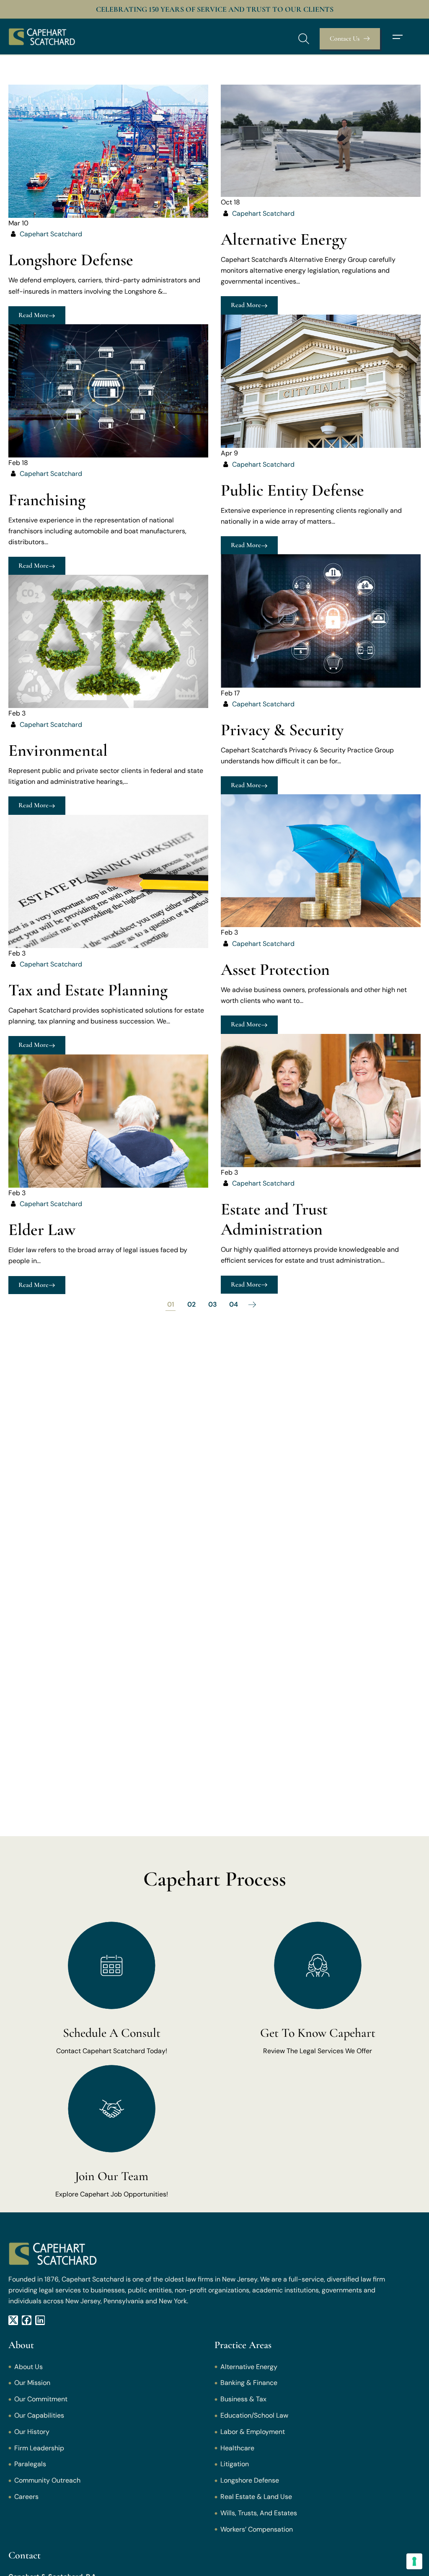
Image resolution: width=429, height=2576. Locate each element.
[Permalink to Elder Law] (108, 1120)
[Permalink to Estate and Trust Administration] (321, 1100)
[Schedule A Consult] (112, 1965)
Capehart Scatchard (51, 234)
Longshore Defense (71, 260)
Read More (34, 315)
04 (234, 1304)
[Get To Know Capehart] (318, 1965)
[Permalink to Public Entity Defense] (321, 381)
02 (191, 1304)
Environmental (58, 750)
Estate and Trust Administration (274, 1219)
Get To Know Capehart (318, 2033)
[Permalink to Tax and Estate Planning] (108, 881)
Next (252, 1305)
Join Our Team (112, 2176)
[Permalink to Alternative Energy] (321, 140)
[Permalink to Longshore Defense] (108, 151)
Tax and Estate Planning (88, 990)
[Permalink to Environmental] (108, 641)
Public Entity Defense (292, 490)
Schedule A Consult (112, 2033)
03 (213, 1304)
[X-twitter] (13, 2320)
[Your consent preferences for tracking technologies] (414, 2561)
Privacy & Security (282, 730)
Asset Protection (275, 969)
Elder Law (42, 1230)
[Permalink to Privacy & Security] (321, 621)
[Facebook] (27, 2320)
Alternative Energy (284, 239)
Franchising (47, 500)
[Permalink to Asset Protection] (321, 860)
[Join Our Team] (112, 2109)
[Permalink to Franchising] (108, 390)
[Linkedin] (40, 2320)
